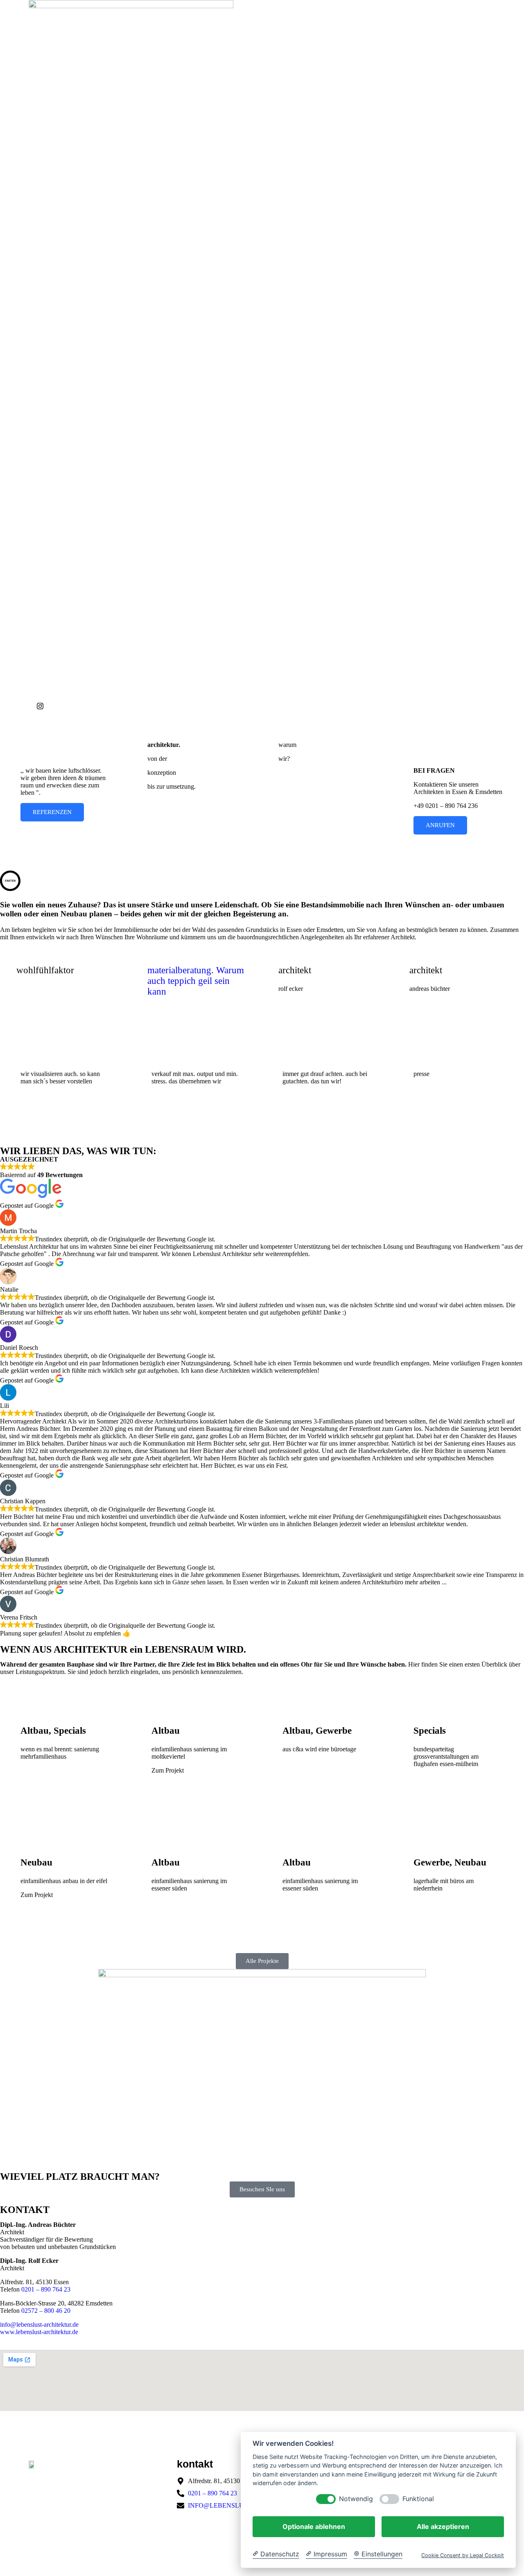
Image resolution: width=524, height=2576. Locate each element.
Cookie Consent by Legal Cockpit (463, 2555)
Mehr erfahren (309, 778)
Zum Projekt (49, 1776)
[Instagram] (145, 706)
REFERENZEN (52, 812)
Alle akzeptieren (443, 2526)
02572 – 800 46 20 (46, 2311)
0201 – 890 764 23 (46, 2289)
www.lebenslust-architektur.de (39, 2332)
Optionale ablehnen (314, 2526)
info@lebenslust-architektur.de (39, 2324)
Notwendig (356, 2499)
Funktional (418, 2499)
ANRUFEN (440, 825)
